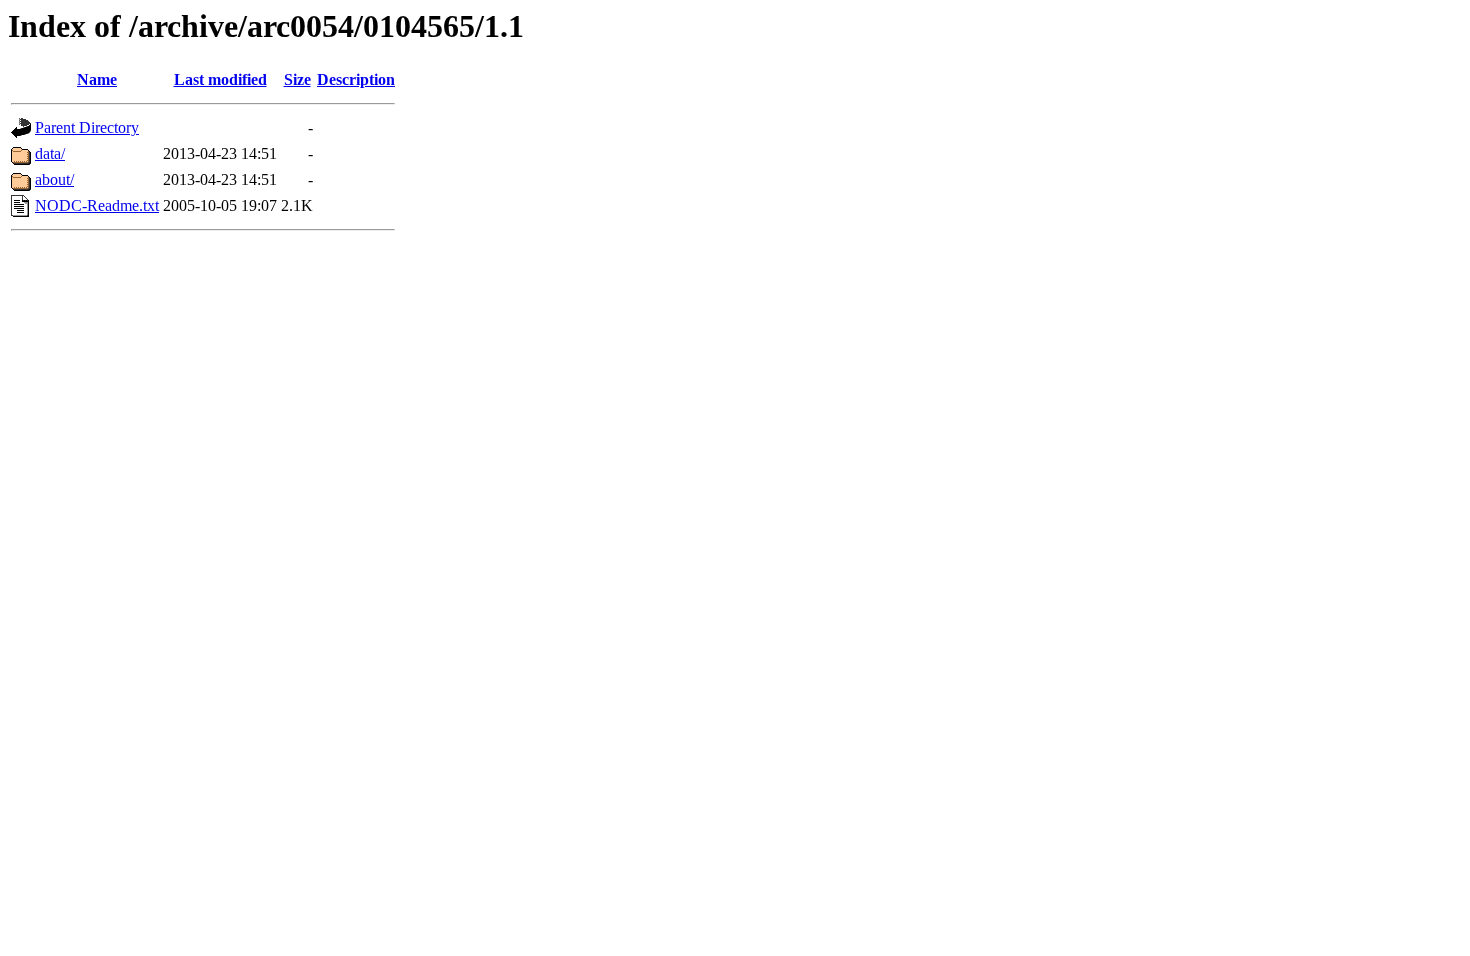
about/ (54, 179)
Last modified (220, 79)
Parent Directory (87, 127)
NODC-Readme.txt (97, 205)
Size (297, 79)
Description (356, 79)
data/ (50, 153)
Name (97, 79)
